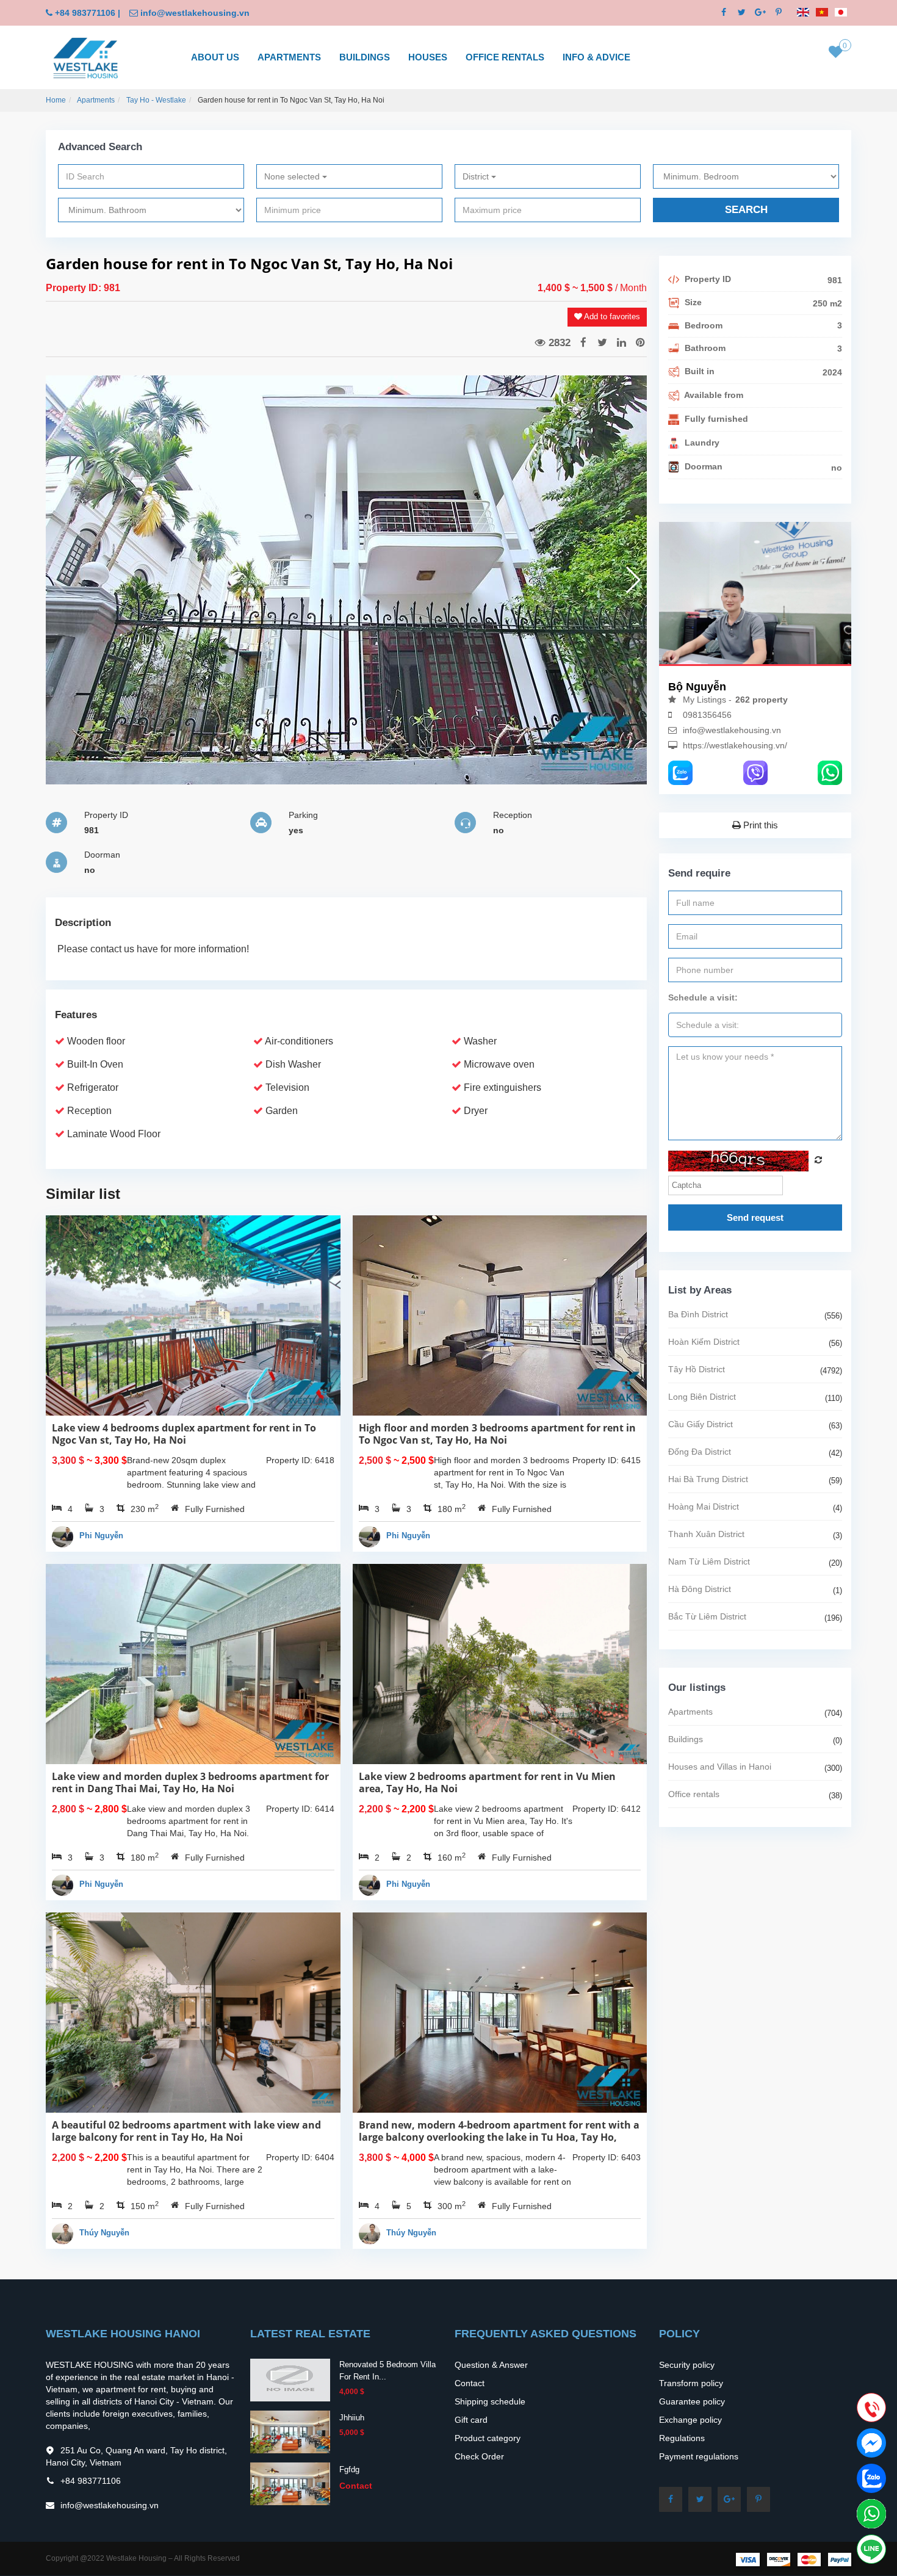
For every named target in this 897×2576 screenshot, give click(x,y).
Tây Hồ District (697, 1369)
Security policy (687, 2365)
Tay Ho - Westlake (156, 100)
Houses (428, 57)
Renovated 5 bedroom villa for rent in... (387, 2371)
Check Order (479, 2456)
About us (215, 57)
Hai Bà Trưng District (708, 1479)
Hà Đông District (700, 1589)
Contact (470, 2383)
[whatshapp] (871, 2514)
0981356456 (707, 715)
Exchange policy (690, 2420)
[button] (632, 580)
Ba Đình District (698, 1314)
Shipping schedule (490, 2401)
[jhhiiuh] (290, 2431)
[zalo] (680, 772)
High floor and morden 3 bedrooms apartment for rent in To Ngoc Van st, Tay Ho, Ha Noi (497, 1434)
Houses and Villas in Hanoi (720, 1767)
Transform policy (691, 2383)
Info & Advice (596, 57)
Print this (759, 825)
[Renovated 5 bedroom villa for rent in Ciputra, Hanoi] (290, 2379)
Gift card (471, 2420)
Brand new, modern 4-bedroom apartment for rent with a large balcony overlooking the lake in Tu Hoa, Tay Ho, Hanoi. (499, 2137)
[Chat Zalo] (871, 2478)
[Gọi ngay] (871, 2409)
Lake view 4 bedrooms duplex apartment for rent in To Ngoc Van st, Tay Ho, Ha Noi (184, 1434)
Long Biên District (702, 1397)
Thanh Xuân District (706, 1534)
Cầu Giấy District (701, 1424)
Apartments (289, 57)
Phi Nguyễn (101, 1536)
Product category (488, 2438)
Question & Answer (491, 2365)
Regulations (682, 2438)
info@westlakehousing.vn (195, 13)
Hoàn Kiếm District (704, 1342)
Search (746, 210)
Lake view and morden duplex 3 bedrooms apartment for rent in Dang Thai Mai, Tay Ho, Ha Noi (190, 1782)
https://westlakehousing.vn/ (735, 745)
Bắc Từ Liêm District (707, 1616)
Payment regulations (699, 2456)
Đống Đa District (700, 1452)
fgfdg (349, 2469)
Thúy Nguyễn (104, 2233)
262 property (762, 700)
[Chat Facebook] (871, 2443)
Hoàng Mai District (704, 1507)
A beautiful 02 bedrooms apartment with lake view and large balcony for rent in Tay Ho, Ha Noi (186, 2131)
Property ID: (75, 288)
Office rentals (505, 57)
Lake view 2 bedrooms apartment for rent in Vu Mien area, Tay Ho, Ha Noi (487, 1782)
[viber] (755, 772)
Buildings (365, 57)
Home (56, 100)
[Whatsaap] (830, 772)
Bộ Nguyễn (697, 687)
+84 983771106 (85, 13)
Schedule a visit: (703, 997)
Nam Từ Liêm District (709, 1561)
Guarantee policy (692, 2401)
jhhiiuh (352, 2418)
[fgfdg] (290, 2483)
